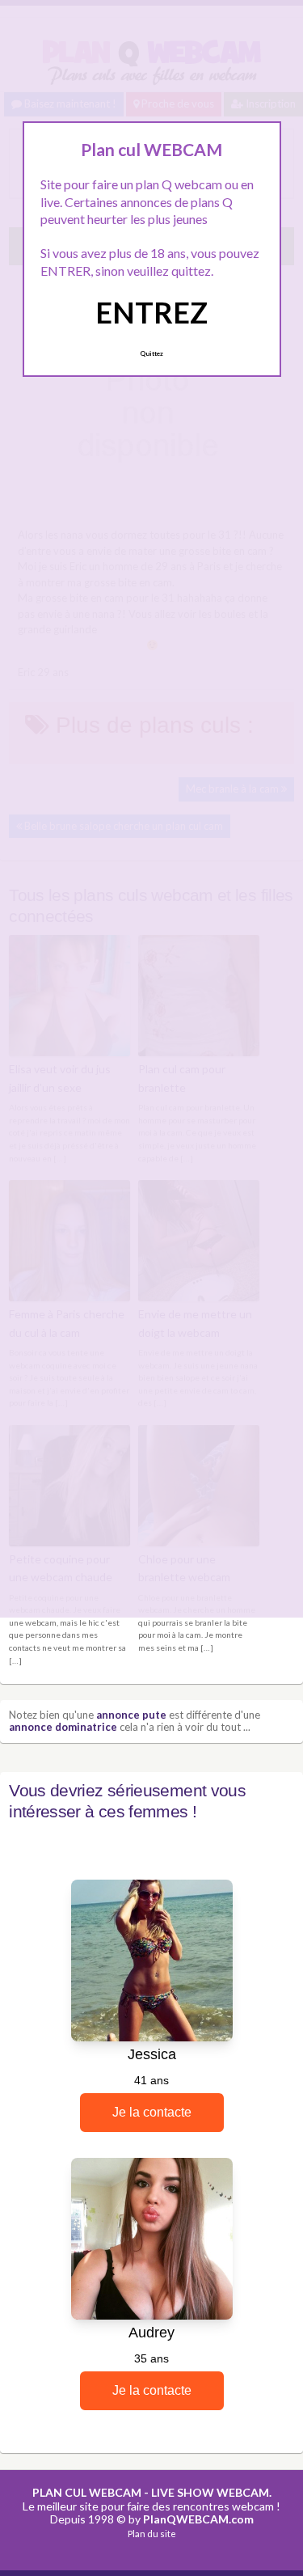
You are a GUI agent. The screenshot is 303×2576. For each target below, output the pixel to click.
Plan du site (152, 2534)
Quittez (151, 353)
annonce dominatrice (63, 1727)
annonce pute (131, 1715)
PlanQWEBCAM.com (198, 2519)
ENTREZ (151, 312)
